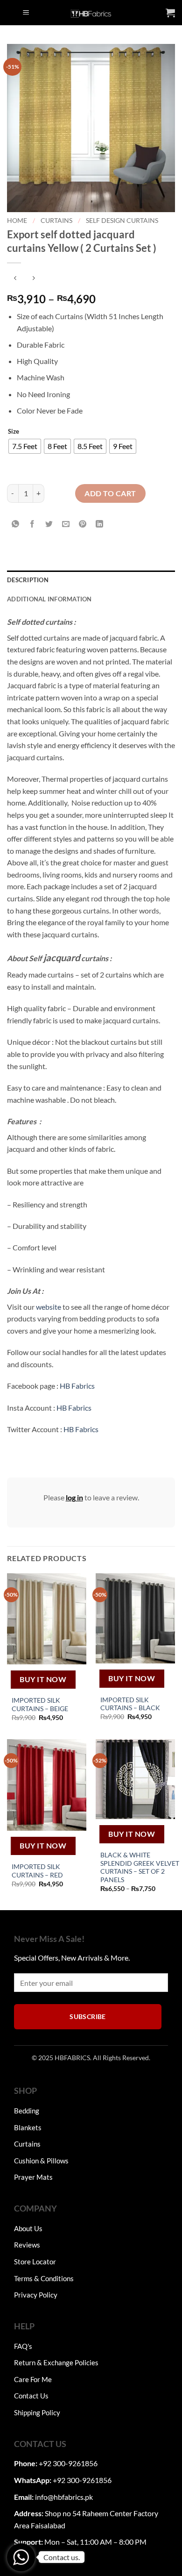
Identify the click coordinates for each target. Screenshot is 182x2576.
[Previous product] (33, 278)
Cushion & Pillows (41, 2161)
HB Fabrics (77, 1386)
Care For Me (33, 2379)
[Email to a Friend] (66, 524)
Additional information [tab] (49, 599)
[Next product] (15, 278)
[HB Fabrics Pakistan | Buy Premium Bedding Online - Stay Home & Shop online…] (91, 13)
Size (14, 432)
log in (74, 1497)
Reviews (27, 2245)
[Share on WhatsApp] (16, 524)
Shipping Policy (37, 2412)
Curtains (56, 221)
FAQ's (23, 2346)
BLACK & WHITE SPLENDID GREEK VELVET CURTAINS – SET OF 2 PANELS (140, 1867)
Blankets (28, 2127)
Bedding (27, 2111)
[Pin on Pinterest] (83, 524)
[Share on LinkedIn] (100, 524)
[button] (26, 13)
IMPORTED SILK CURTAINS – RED (37, 1871)
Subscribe (88, 2016)
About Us (28, 2228)
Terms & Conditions (44, 2278)
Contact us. (62, 2557)
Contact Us (31, 2396)
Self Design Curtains (122, 221)
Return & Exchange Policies (56, 2362)
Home (17, 221)
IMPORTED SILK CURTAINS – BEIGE (40, 1705)
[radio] (25, 446)
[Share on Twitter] (49, 524)
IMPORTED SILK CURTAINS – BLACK (130, 1704)
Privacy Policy (36, 2295)
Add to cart (110, 493)
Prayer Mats (33, 2177)
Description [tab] (28, 580)
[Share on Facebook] (32, 524)
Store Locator (35, 2262)
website (49, 1307)
